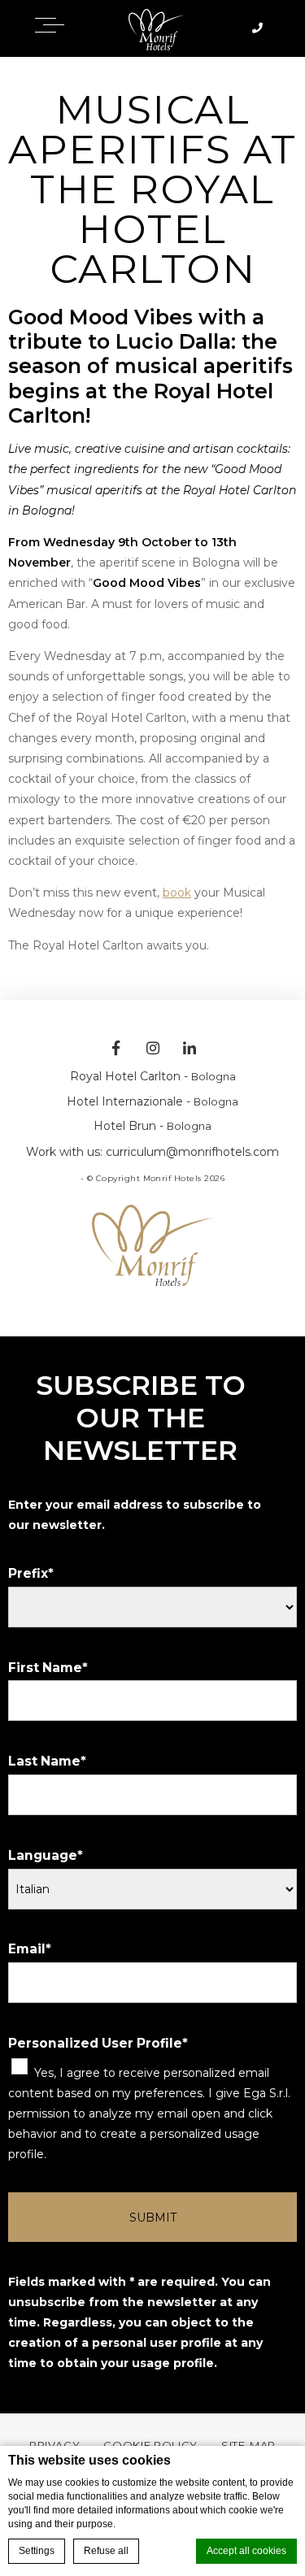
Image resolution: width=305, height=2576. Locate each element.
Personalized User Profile (95, 2043)
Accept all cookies (246, 2551)
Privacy (55, 2445)
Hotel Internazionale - (152, 1101)
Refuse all (106, 2551)
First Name (45, 1668)
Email (27, 1949)
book (177, 893)
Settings (37, 2551)
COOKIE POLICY (150, 2445)
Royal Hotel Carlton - (153, 1076)
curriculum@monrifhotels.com (192, 1152)
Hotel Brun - (152, 1126)
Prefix (28, 1573)
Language (43, 1855)
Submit (153, 2218)
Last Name (44, 1761)
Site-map (248, 2445)
